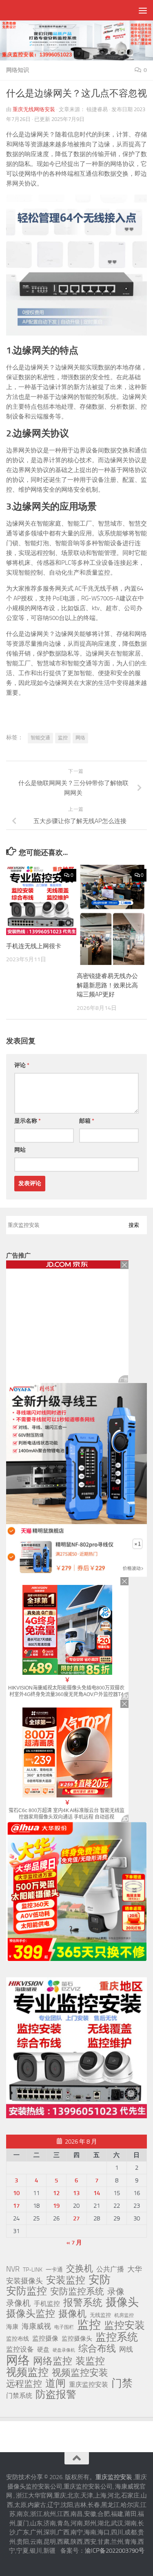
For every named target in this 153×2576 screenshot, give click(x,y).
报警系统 (83, 2303)
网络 (80, 738)
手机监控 (47, 2304)
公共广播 (110, 2269)
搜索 (134, 1225)
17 (16, 2206)
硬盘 (43, 2350)
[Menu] (143, 10)
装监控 (90, 2361)
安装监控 (66, 2280)
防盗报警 (56, 2395)
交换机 (80, 2269)
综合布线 (97, 2349)
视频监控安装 (80, 2373)
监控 (63, 738)
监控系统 (117, 2337)
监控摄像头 (77, 2339)
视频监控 (27, 2372)
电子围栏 (64, 2327)
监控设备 (20, 2349)
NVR (13, 2269)
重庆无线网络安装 (34, 109)
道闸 (55, 2384)
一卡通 (54, 2270)
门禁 (122, 2384)
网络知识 (18, 70)
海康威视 (36, 2326)
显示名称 (28, 1121)
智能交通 (40, 738)
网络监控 (53, 2361)
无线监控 (100, 2315)
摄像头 (122, 2302)
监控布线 (18, 2339)
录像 (116, 2292)
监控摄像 (45, 2338)
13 (76, 2193)
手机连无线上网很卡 (34, 946)
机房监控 (124, 2315)
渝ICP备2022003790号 (115, 2551)
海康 (12, 2327)
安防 (100, 2280)
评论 (22, 1065)
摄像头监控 (31, 2314)
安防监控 (27, 2291)
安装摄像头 (24, 2281)
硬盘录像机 (64, 2350)
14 (97, 2193)
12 (56, 2193)
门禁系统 (19, 2396)
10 (16, 2193)
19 (56, 2206)
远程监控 (24, 2384)
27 (76, 2218)
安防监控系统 (77, 2292)
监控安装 (124, 2325)
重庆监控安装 (89, 2385)
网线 (126, 2349)
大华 (135, 2269)
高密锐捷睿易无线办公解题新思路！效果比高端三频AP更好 (107, 985)
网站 (20, 1150)
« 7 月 (74, 2243)
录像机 (18, 2303)
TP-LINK (33, 2270)
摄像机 (72, 2314)
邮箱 (87, 1121)
